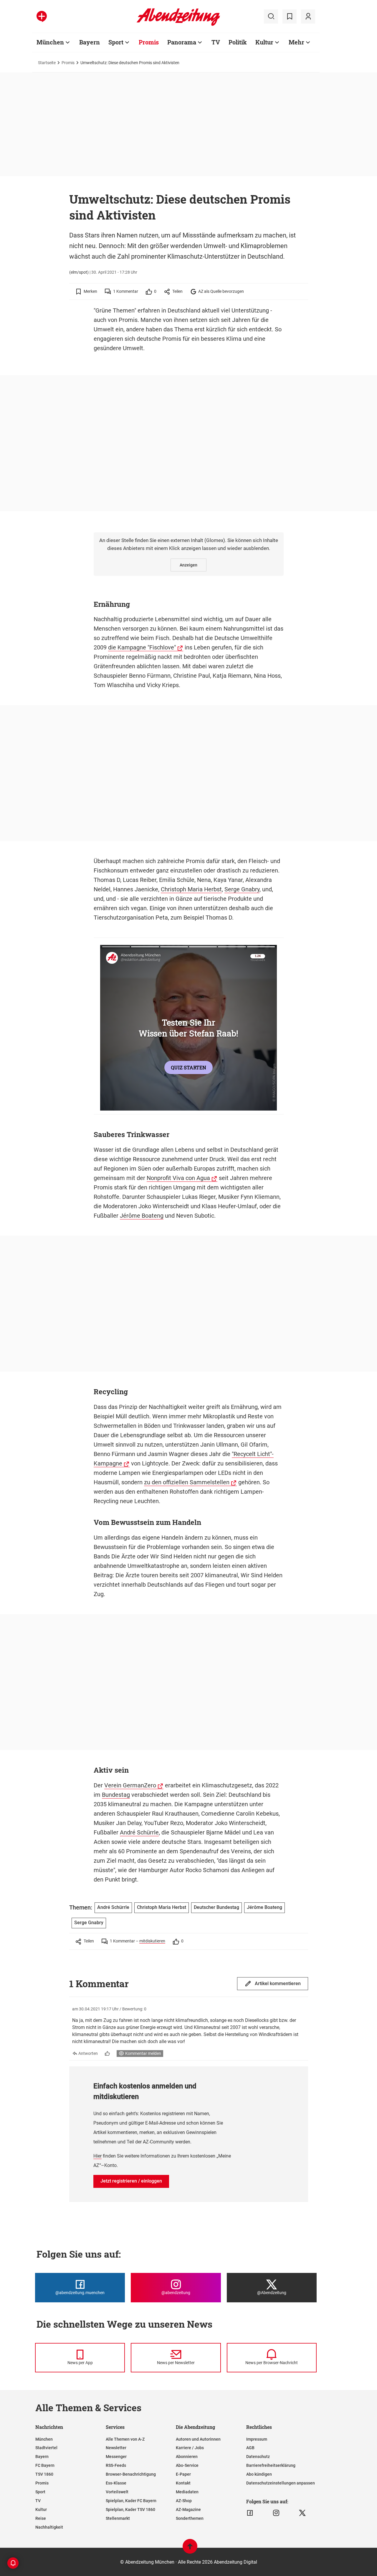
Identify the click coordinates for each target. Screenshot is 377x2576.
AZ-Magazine (188, 2509)
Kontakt (183, 2483)
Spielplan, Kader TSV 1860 (130, 2509)
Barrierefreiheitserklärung (271, 2465)
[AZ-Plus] (42, 16)
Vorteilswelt (117, 2492)
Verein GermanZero (130, 1785)
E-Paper (183, 2474)
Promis (149, 42)
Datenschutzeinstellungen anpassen (281, 2483)
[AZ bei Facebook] (250, 2513)
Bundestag (116, 1795)
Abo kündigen (259, 2474)
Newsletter (116, 2448)
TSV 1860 (44, 2474)
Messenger (116, 2457)
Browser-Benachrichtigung (131, 2474)
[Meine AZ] (308, 16)
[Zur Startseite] (178, 25)
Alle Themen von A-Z (125, 2439)
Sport (116, 42)
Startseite (47, 63)
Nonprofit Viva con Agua (178, 1178)
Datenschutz (258, 2457)
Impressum (257, 2439)
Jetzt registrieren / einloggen (131, 2181)
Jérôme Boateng (142, 1216)
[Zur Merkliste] (290, 16)
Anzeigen (188, 565)
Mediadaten (187, 2492)
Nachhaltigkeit (49, 2527)
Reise (41, 2518)
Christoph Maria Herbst (191, 889)
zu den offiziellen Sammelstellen (187, 1482)
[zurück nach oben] (190, 2549)
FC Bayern (45, 2465)
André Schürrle (139, 1832)
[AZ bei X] (302, 2513)
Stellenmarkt (118, 2518)
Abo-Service (187, 2465)
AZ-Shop (184, 2501)
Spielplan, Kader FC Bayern (131, 2501)
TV (216, 42)
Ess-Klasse (116, 2483)
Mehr (296, 42)
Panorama (182, 42)
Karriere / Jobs (190, 2448)
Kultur (264, 42)
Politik (238, 42)
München (50, 42)
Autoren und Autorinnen (198, 2439)
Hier (97, 2156)
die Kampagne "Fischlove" (142, 647)
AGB (250, 2448)
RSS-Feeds (116, 2465)
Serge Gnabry (242, 889)
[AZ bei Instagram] (276, 2513)
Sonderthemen (190, 2518)
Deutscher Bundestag (216, 1907)
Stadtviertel (46, 2448)
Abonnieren (187, 2457)
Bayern (90, 42)
